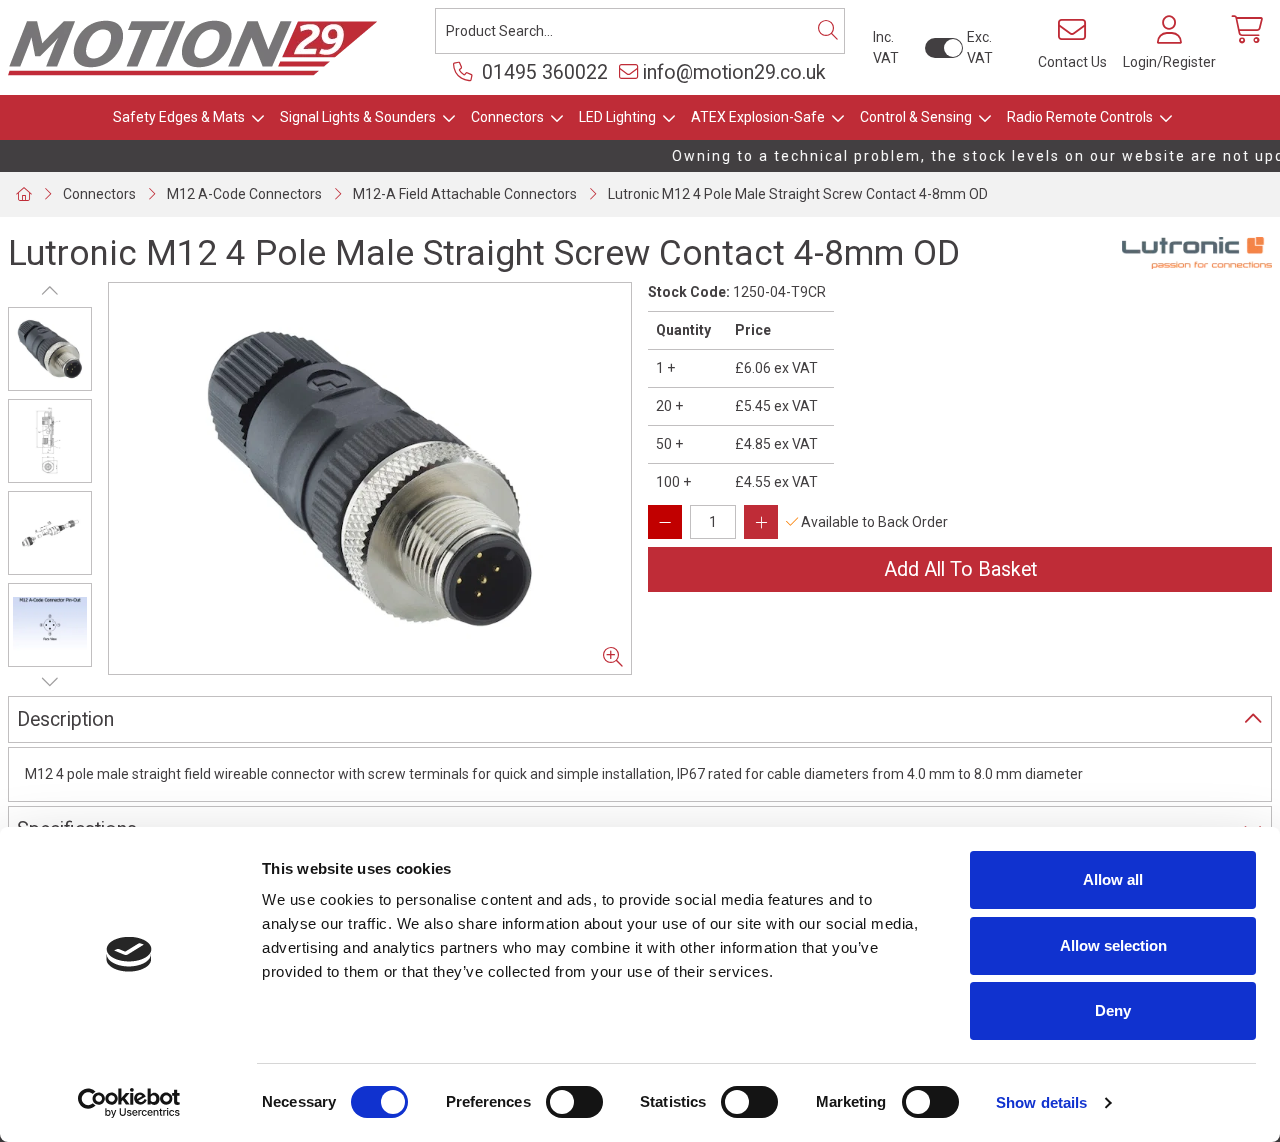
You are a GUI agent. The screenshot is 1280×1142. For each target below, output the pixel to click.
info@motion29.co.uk (734, 72)
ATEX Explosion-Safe (758, 117)
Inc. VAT (886, 47)
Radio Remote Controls (1080, 117)
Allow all (1113, 879)
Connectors (507, 117)
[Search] (828, 31)
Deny (1113, 1010)
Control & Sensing (916, 117)
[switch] (574, 1102)
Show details (1041, 1102)
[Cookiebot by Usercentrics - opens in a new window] (129, 1103)
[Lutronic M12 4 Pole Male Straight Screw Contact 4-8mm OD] (370, 478)
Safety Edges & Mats (179, 117)
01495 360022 (542, 72)
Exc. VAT (980, 47)
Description (65, 719)
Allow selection (1113, 945)
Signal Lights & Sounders (358, 117)
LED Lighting (617, 117)
